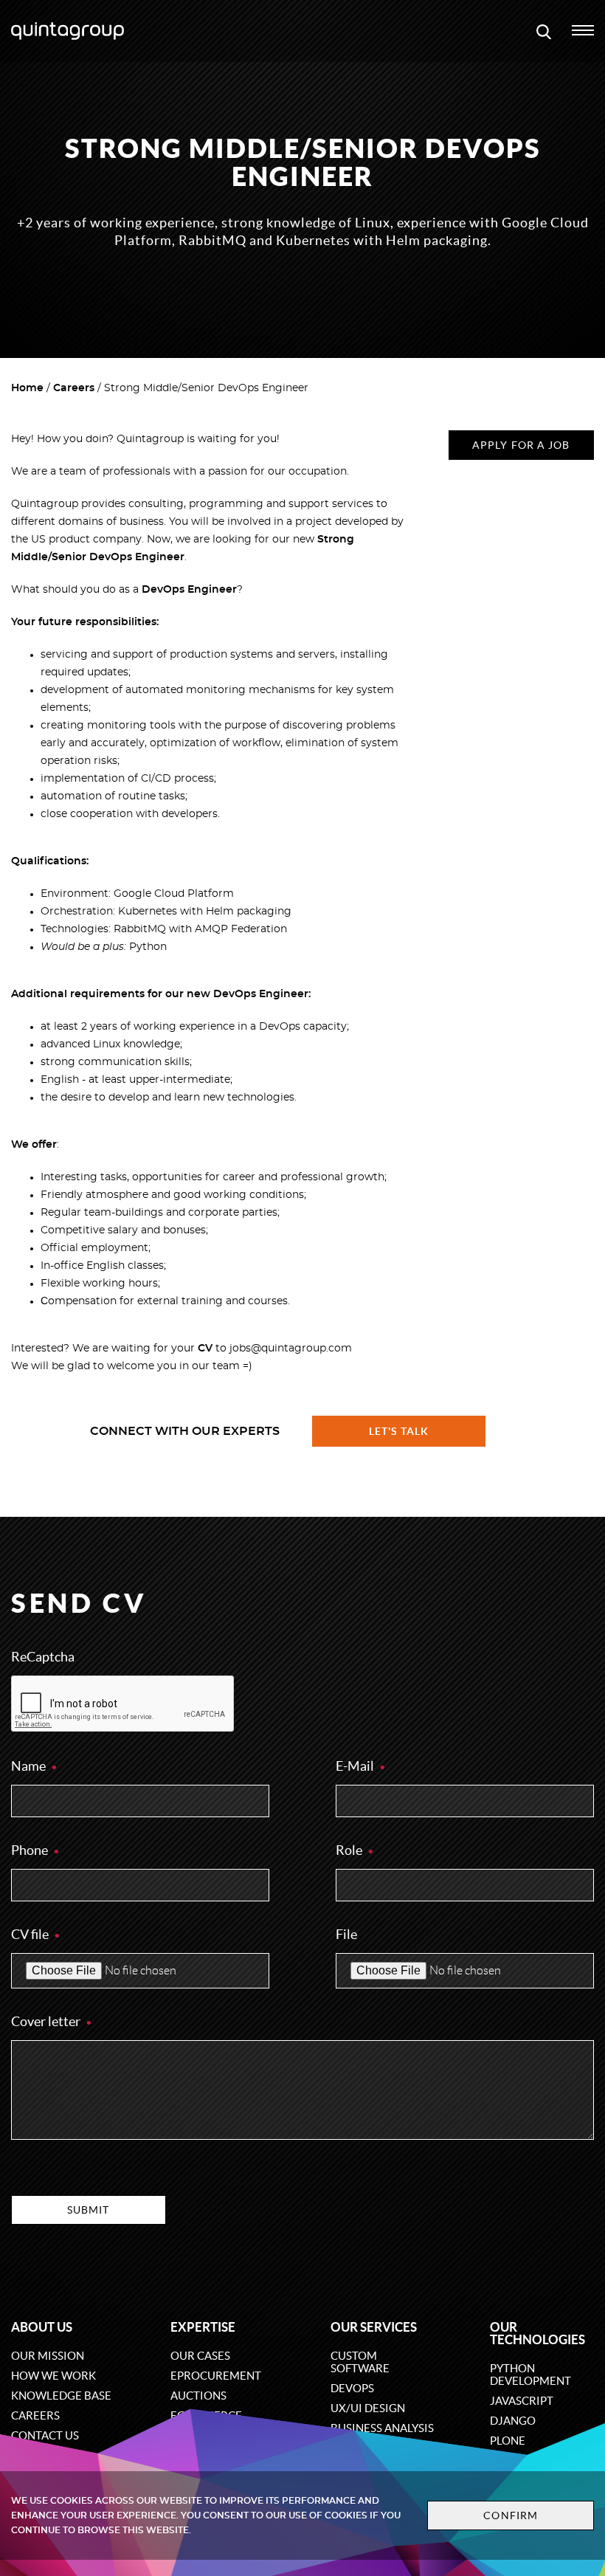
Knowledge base (61, 2396)
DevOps (352, 2388)
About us (42, 2327)
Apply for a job (521, 445)
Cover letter (47, 2021)
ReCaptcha (43, 1657)
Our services (374, 2327)
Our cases (200, 2356)
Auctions (198, 2396)
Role (350, 1850)
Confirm (511, 2515)
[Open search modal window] (544, 31)
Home (27, 388)
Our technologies (537, 2333)
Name (30, 1766)
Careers (74, 388)
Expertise (203, 2327)
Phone (31, 1850)
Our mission (48, 2356)
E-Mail (356, 1766)
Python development (530, 2374)
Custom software (360, 2362)
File (346, 1934)
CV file (31, 1934)
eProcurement (216, 2376)
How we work (53, 2376)
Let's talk (399, 1431)
